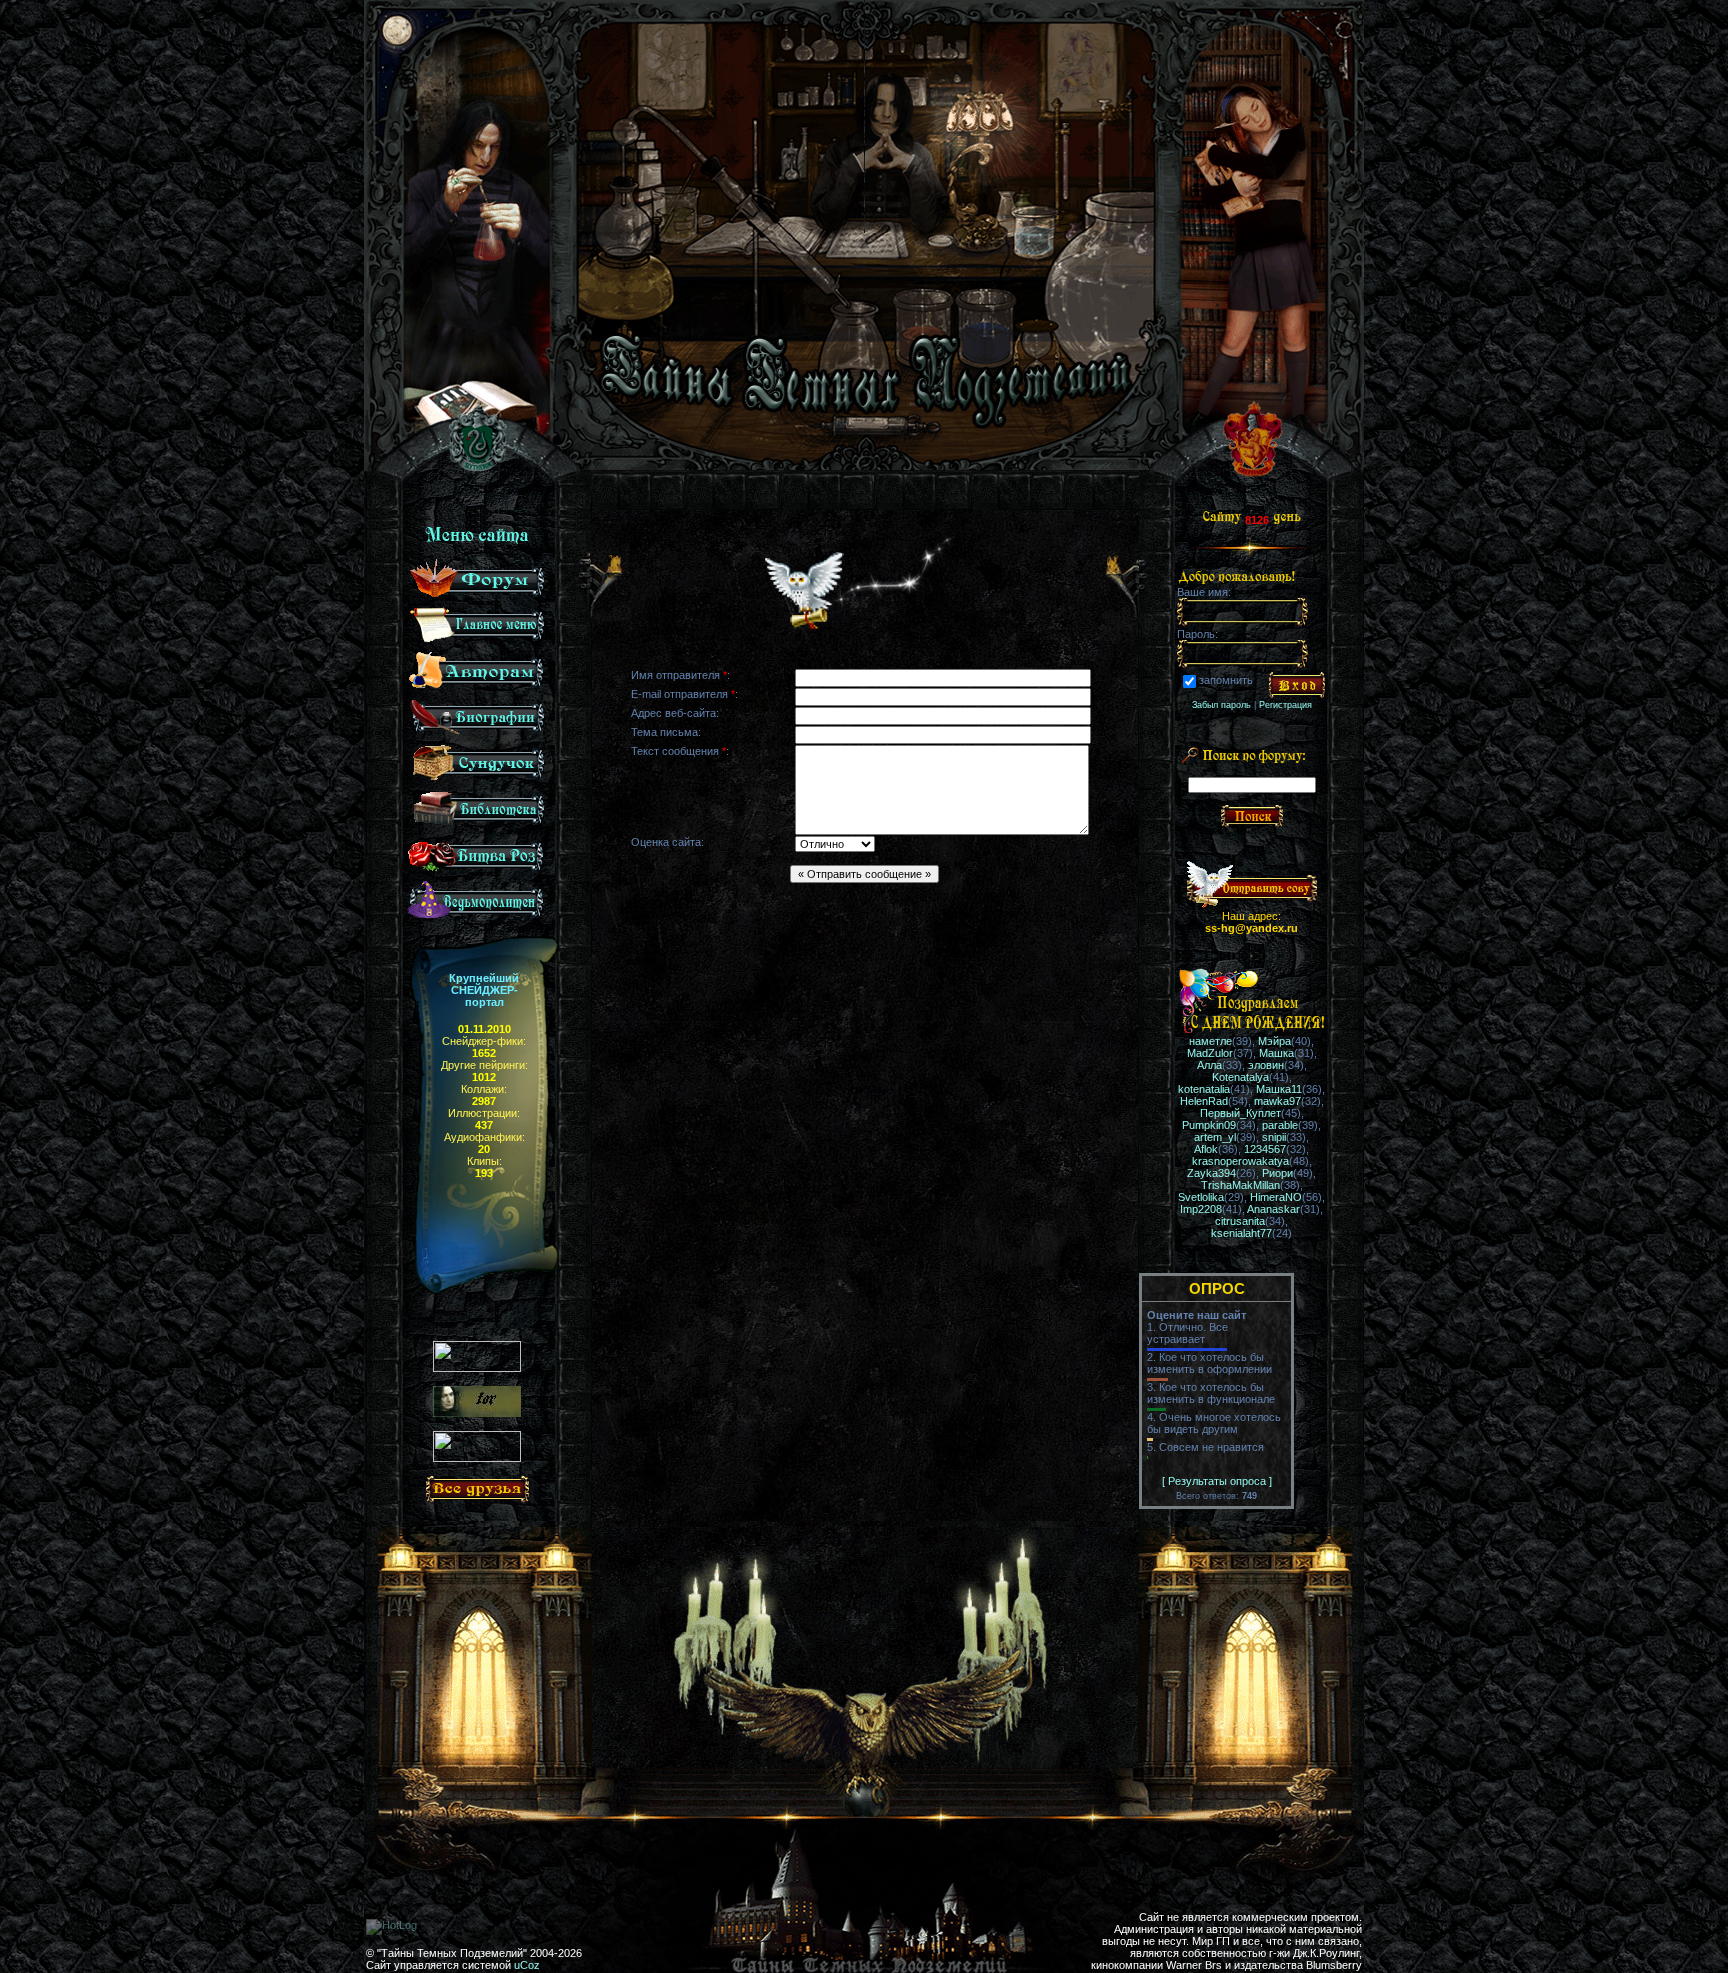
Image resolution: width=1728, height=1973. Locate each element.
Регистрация (1285, 705)
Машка (1276, 1053)
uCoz (527, 1965)
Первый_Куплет (1240, 1113)
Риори (1277, 1173)
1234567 (1265, 1149)
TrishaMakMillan (1240, 1185)
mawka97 (1277, 1101)
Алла (1209, 1065)
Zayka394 (1211, 1173)
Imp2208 (1201, 1209)
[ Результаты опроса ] (1217, 1481)
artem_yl (1215, 1137)
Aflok (1206, 1149)
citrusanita (1240, 1221)
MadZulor (1210, 1053)
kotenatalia (1204, 1089)
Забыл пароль (1221, 705)
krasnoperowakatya (1240, 1161)
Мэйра (1274, 1041)
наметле (1210, 1041)
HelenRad (1204, 1101)
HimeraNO (1276, 1197)
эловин (1266, 1065)
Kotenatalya (1240, 1077)
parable (1280, 1125)
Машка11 (1279, 1089)
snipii (1274, 1137)
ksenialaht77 (1241, 1233)
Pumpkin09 (1209, 1125)
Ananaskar (1273, 1209)
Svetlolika (1201, 1197)
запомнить (1226, 681)
